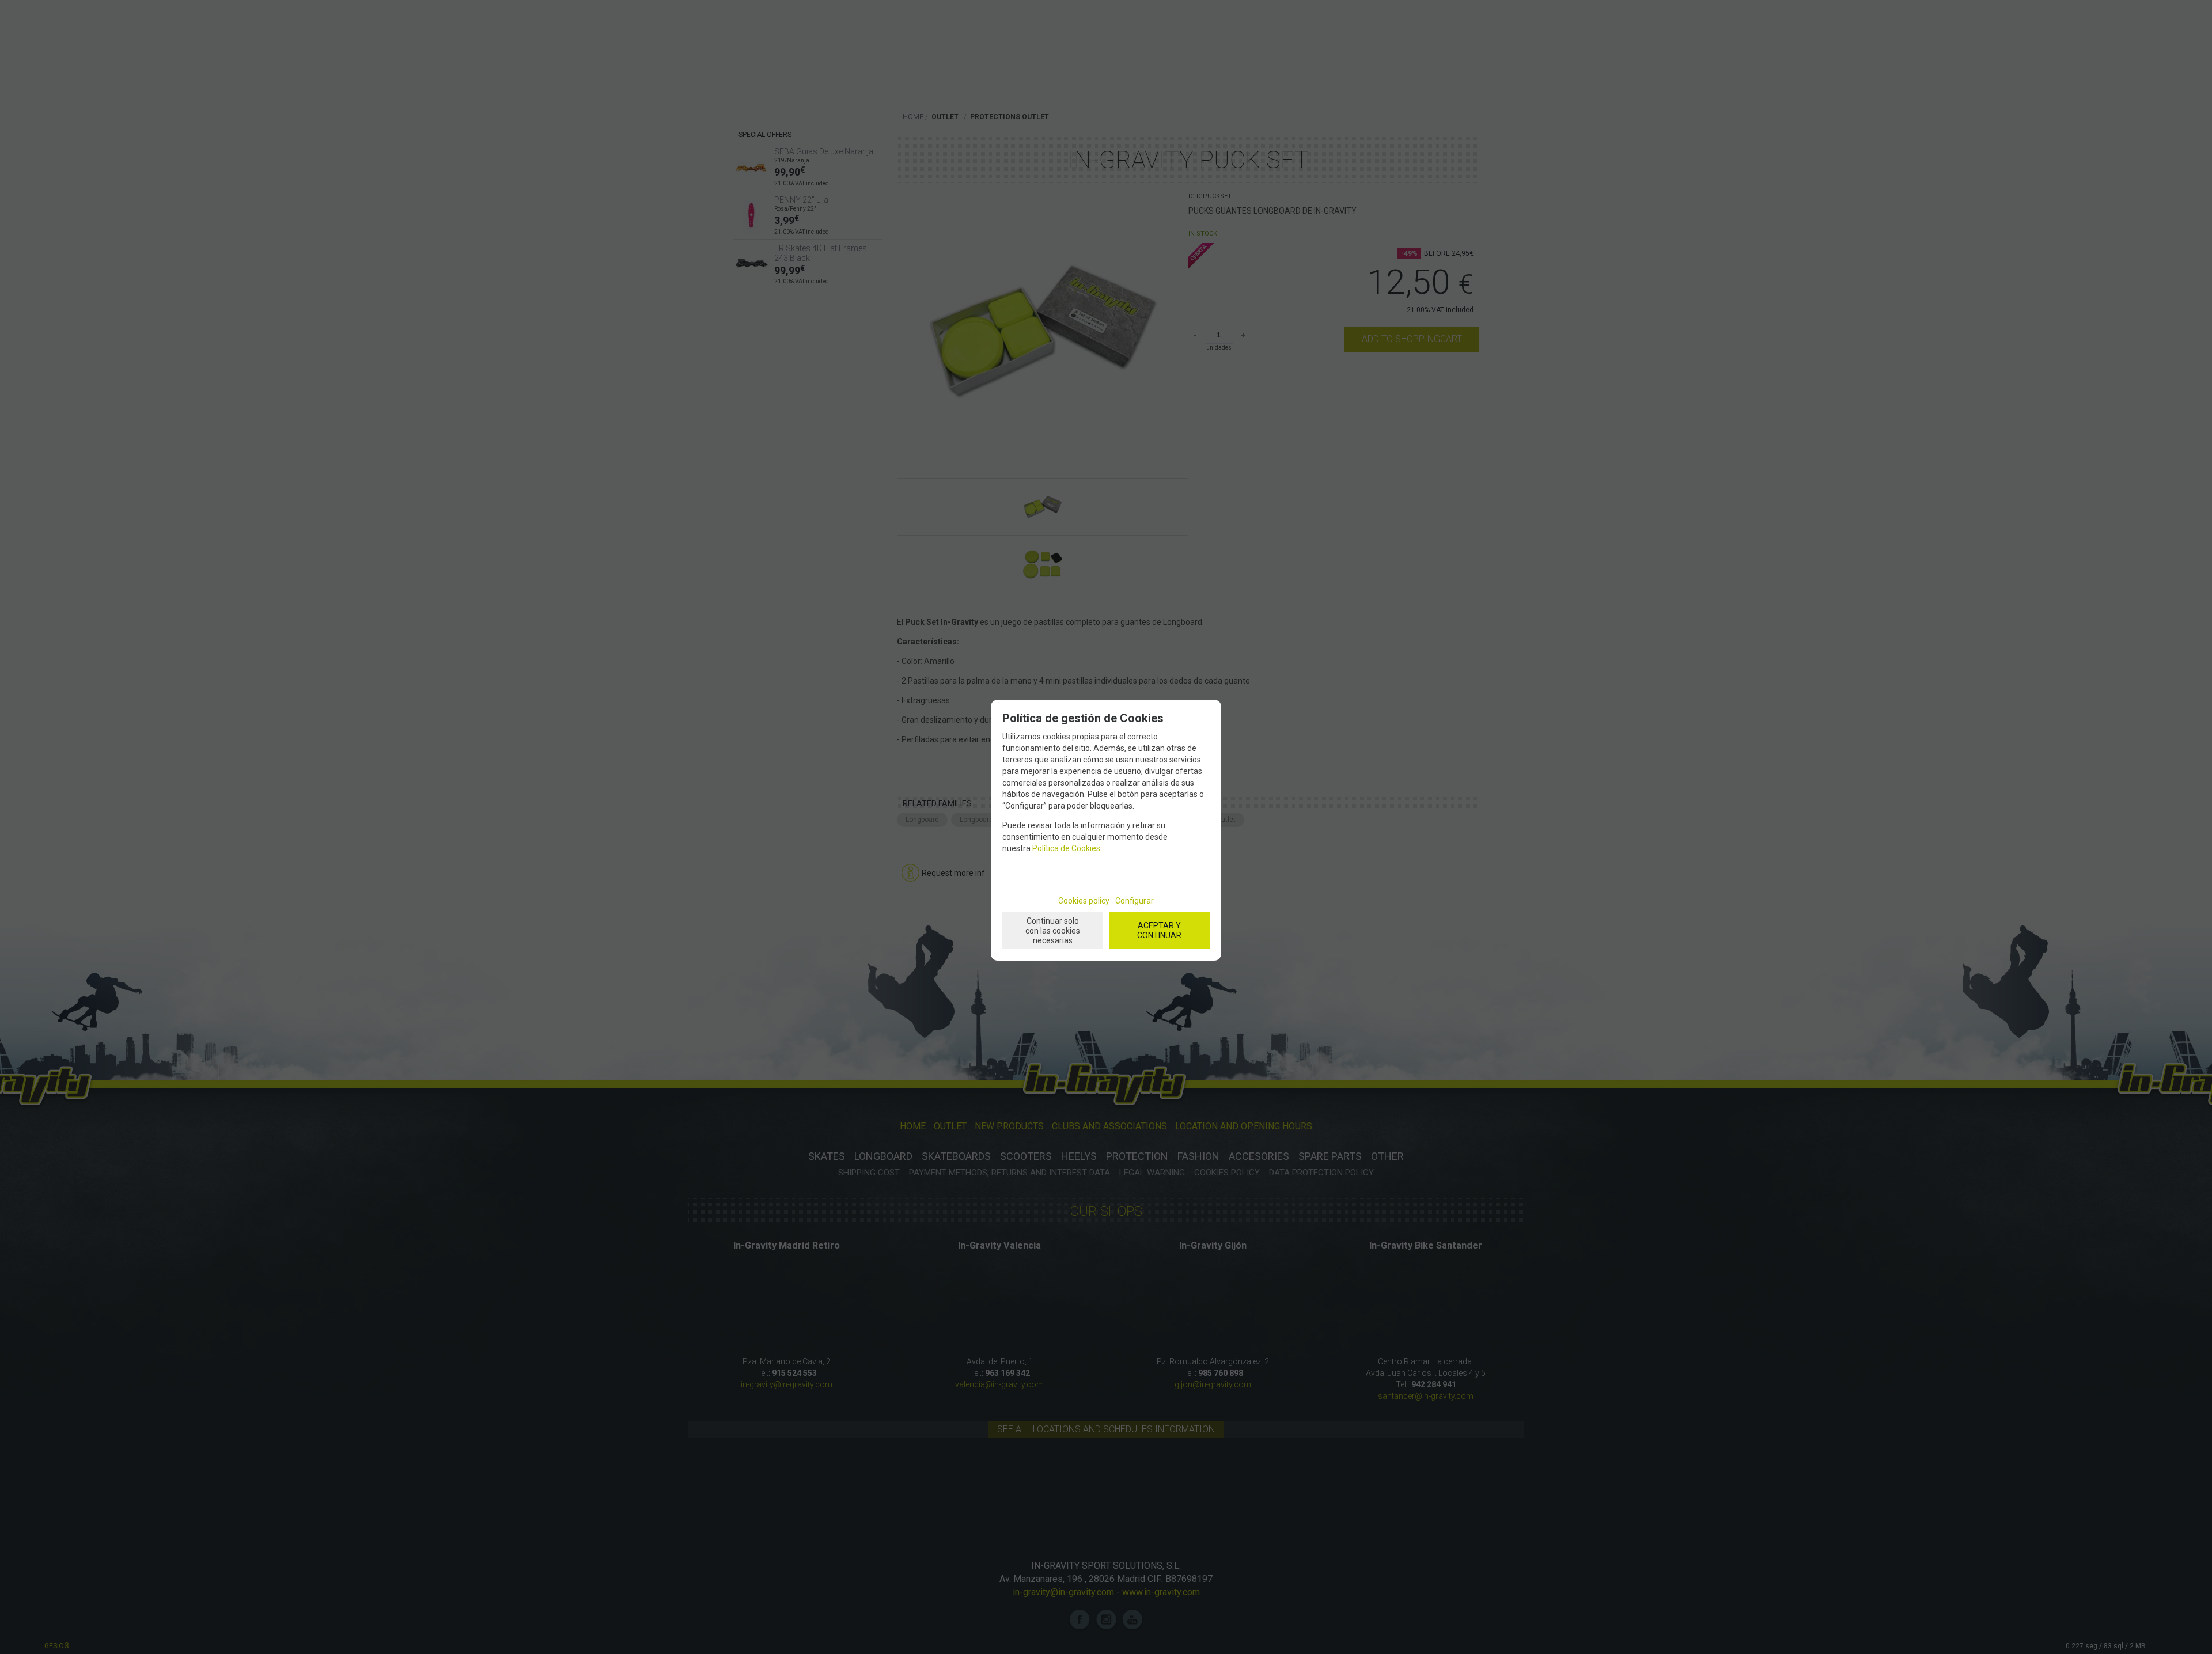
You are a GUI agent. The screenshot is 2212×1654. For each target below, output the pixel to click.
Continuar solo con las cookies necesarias (1053, 931)
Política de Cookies (1066, 848)
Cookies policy (1084, 901)
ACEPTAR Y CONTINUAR (1159, 930)
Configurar (1135, 901)
